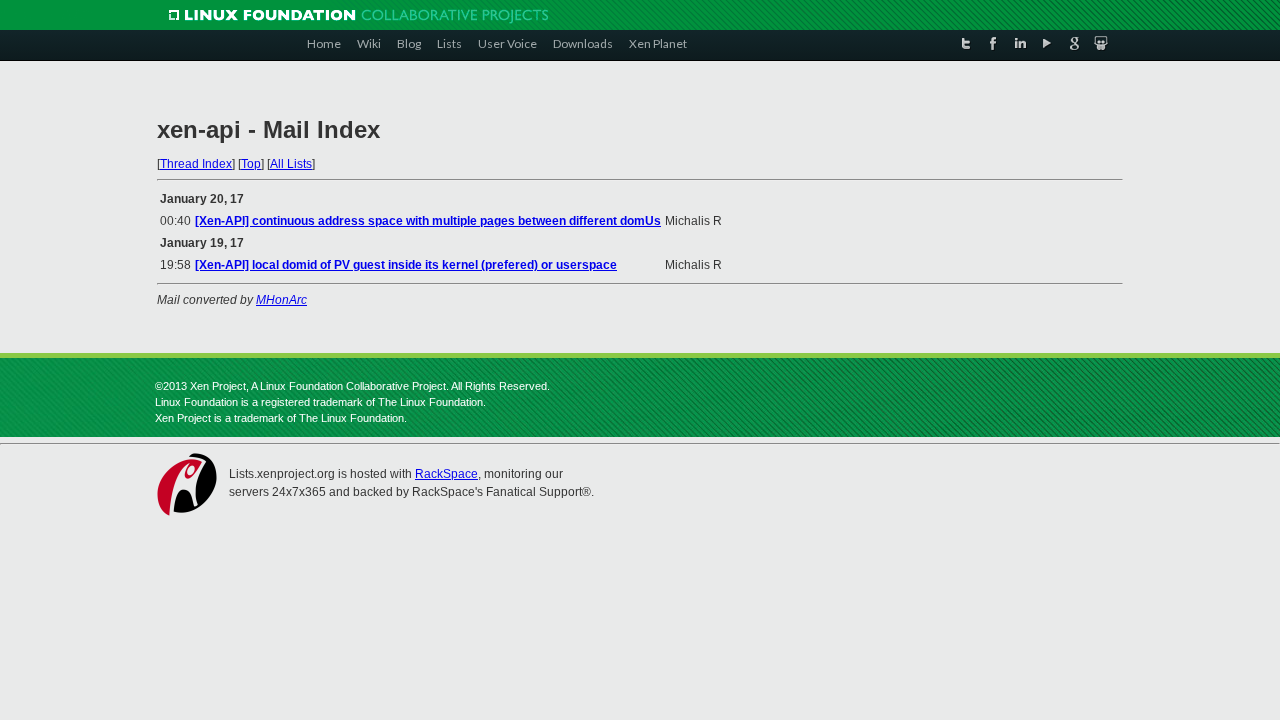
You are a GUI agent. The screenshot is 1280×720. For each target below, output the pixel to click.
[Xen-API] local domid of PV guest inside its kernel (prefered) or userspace (406, 265)
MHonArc (281, 300)
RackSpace (446, 474)
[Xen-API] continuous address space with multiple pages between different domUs (428, 221)
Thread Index (196, 164)
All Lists (291, 164)
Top (251, 164)
